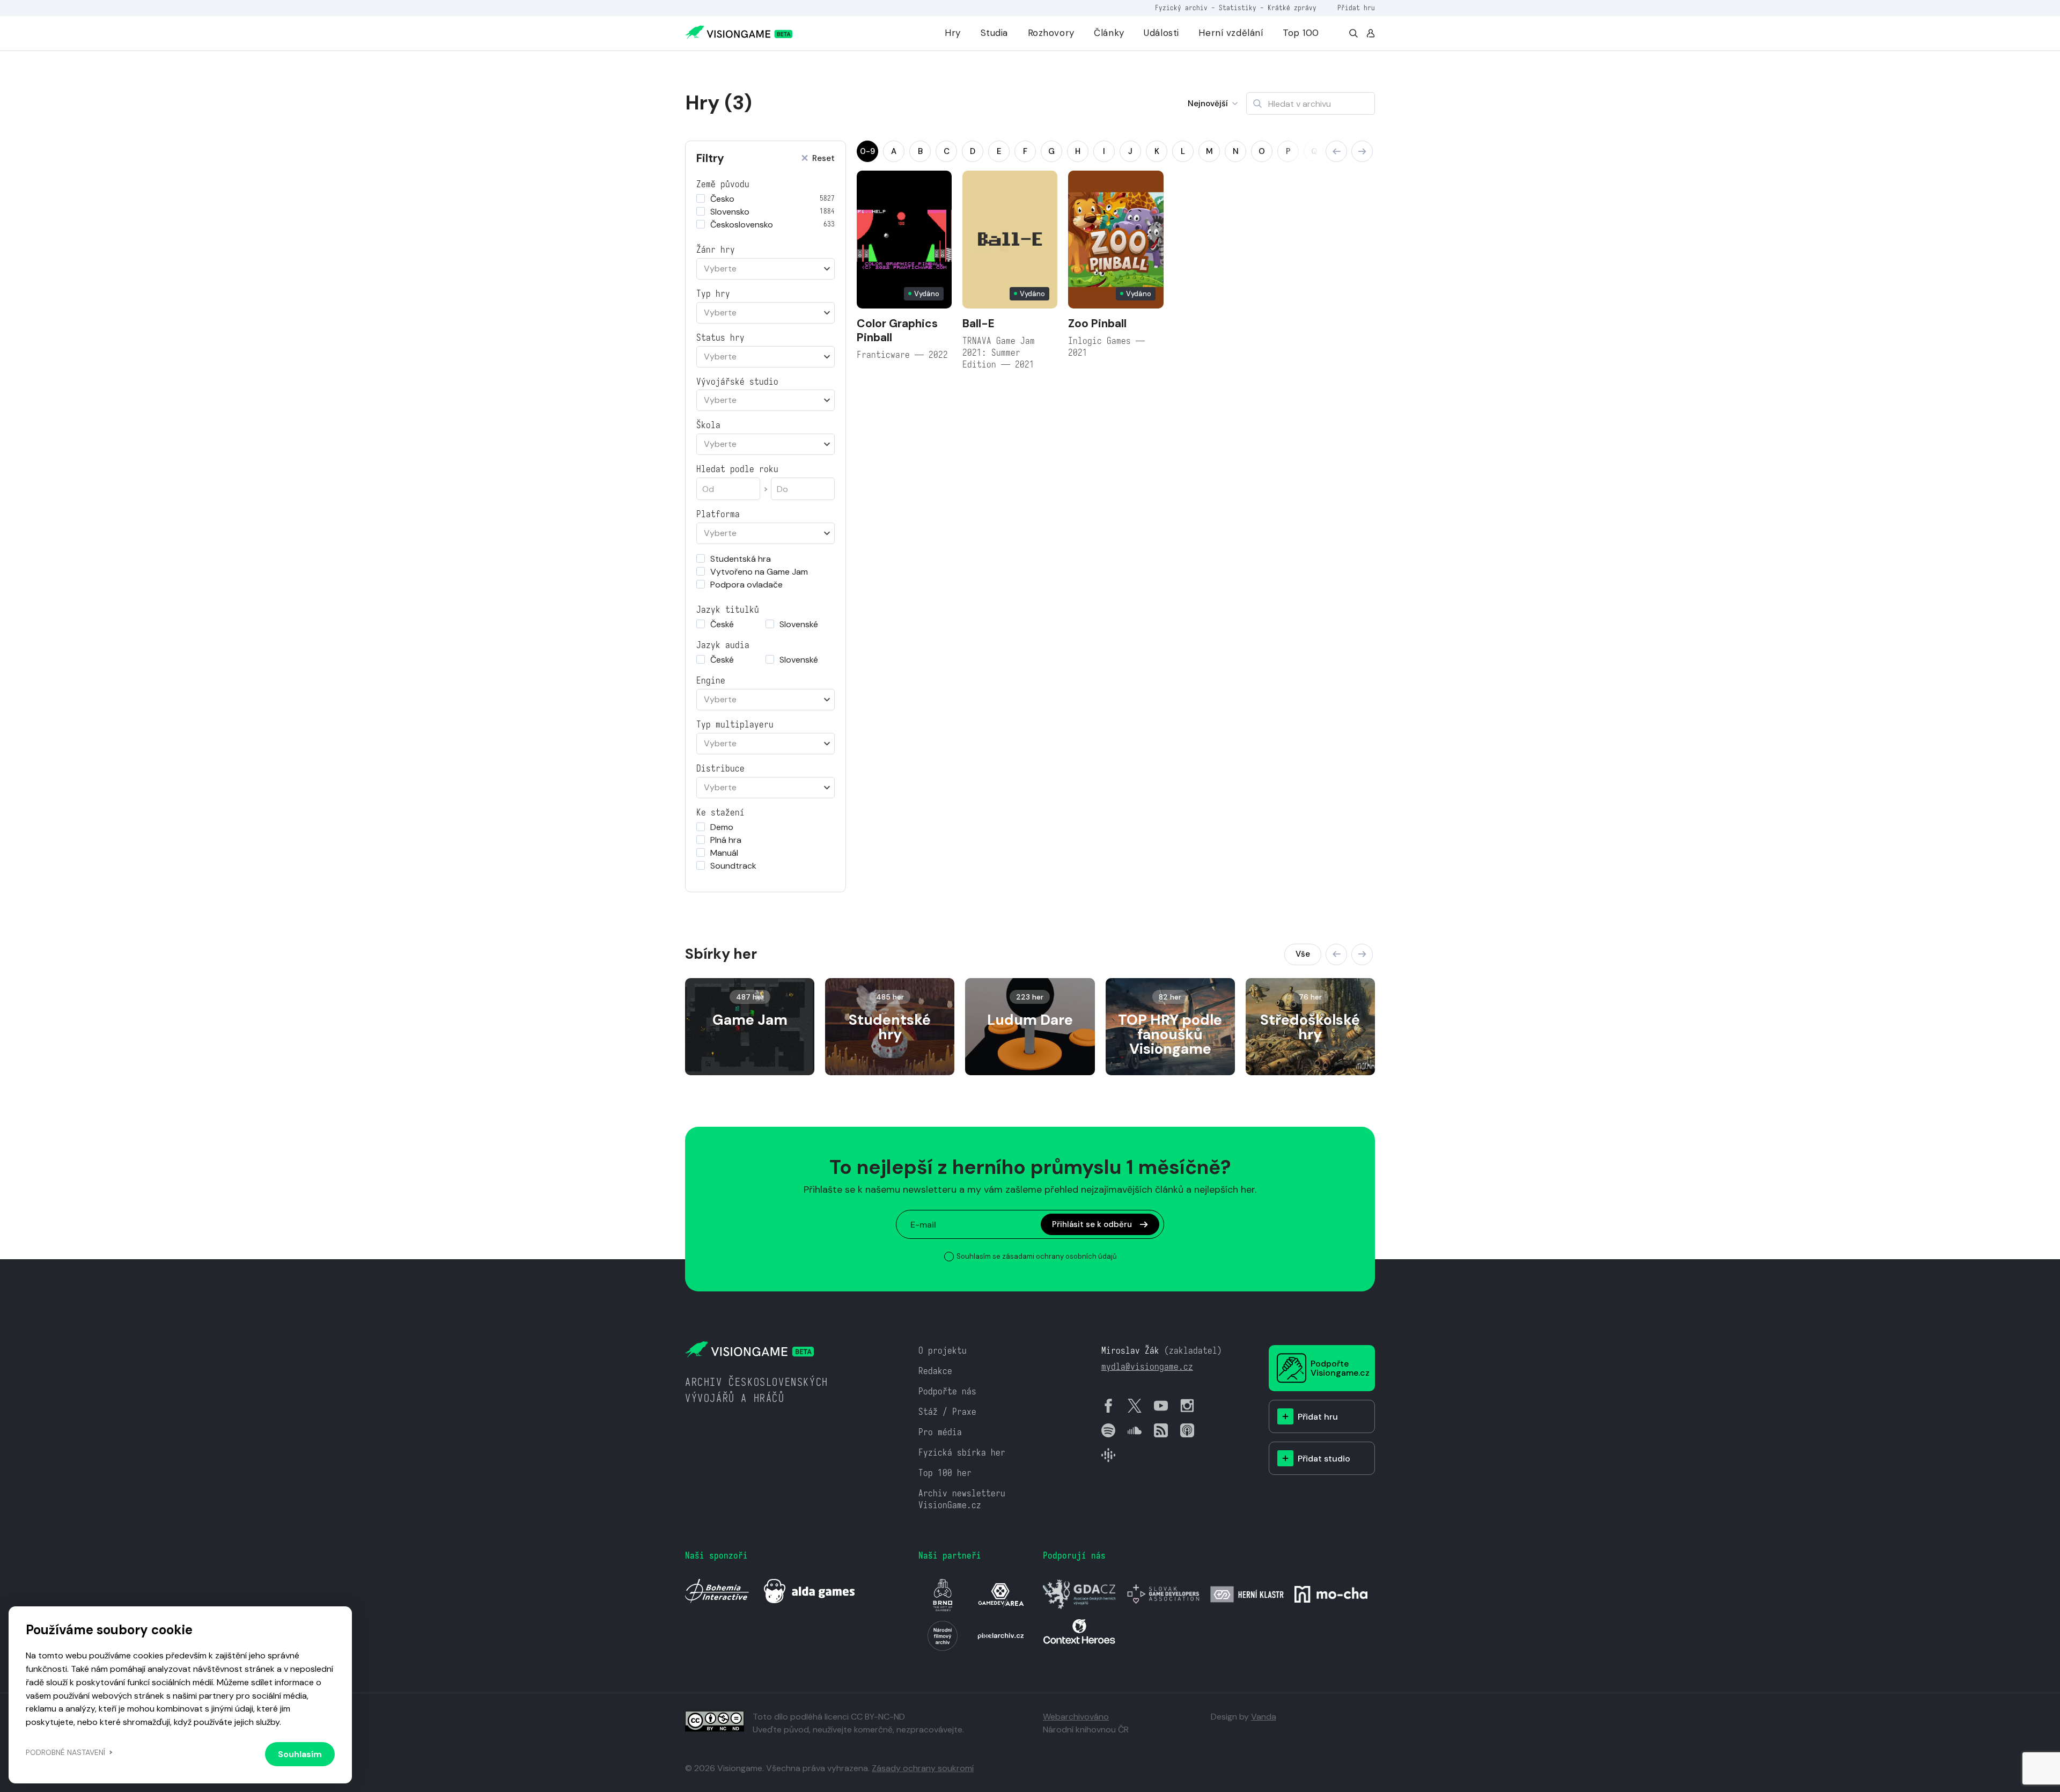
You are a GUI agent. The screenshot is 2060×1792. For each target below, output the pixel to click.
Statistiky (1238, 8)
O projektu (943, 1351)
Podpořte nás (947, 1391)
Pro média (940, 1432)
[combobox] (766, 269)
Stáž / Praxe (947, 1412)
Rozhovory (1051, 33)
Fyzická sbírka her (962, 1453)
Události (1161, 33)
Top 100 (1301, 33)
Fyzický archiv (1181, 8)
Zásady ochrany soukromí (923, 1768)
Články (1109, 33)
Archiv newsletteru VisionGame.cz (962, 1499)
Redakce (935, 1371)
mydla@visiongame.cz (1147, 1367)
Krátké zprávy (1292, 8)
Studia (994, 33)
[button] (1336, 151)
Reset (823, 159)
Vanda (1264, 1717)
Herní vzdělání (1231, 33)
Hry (953, 33)
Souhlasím (300, 1754)
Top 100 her (945, 1473)
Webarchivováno (1076, 1717)
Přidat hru (1356, 8)
